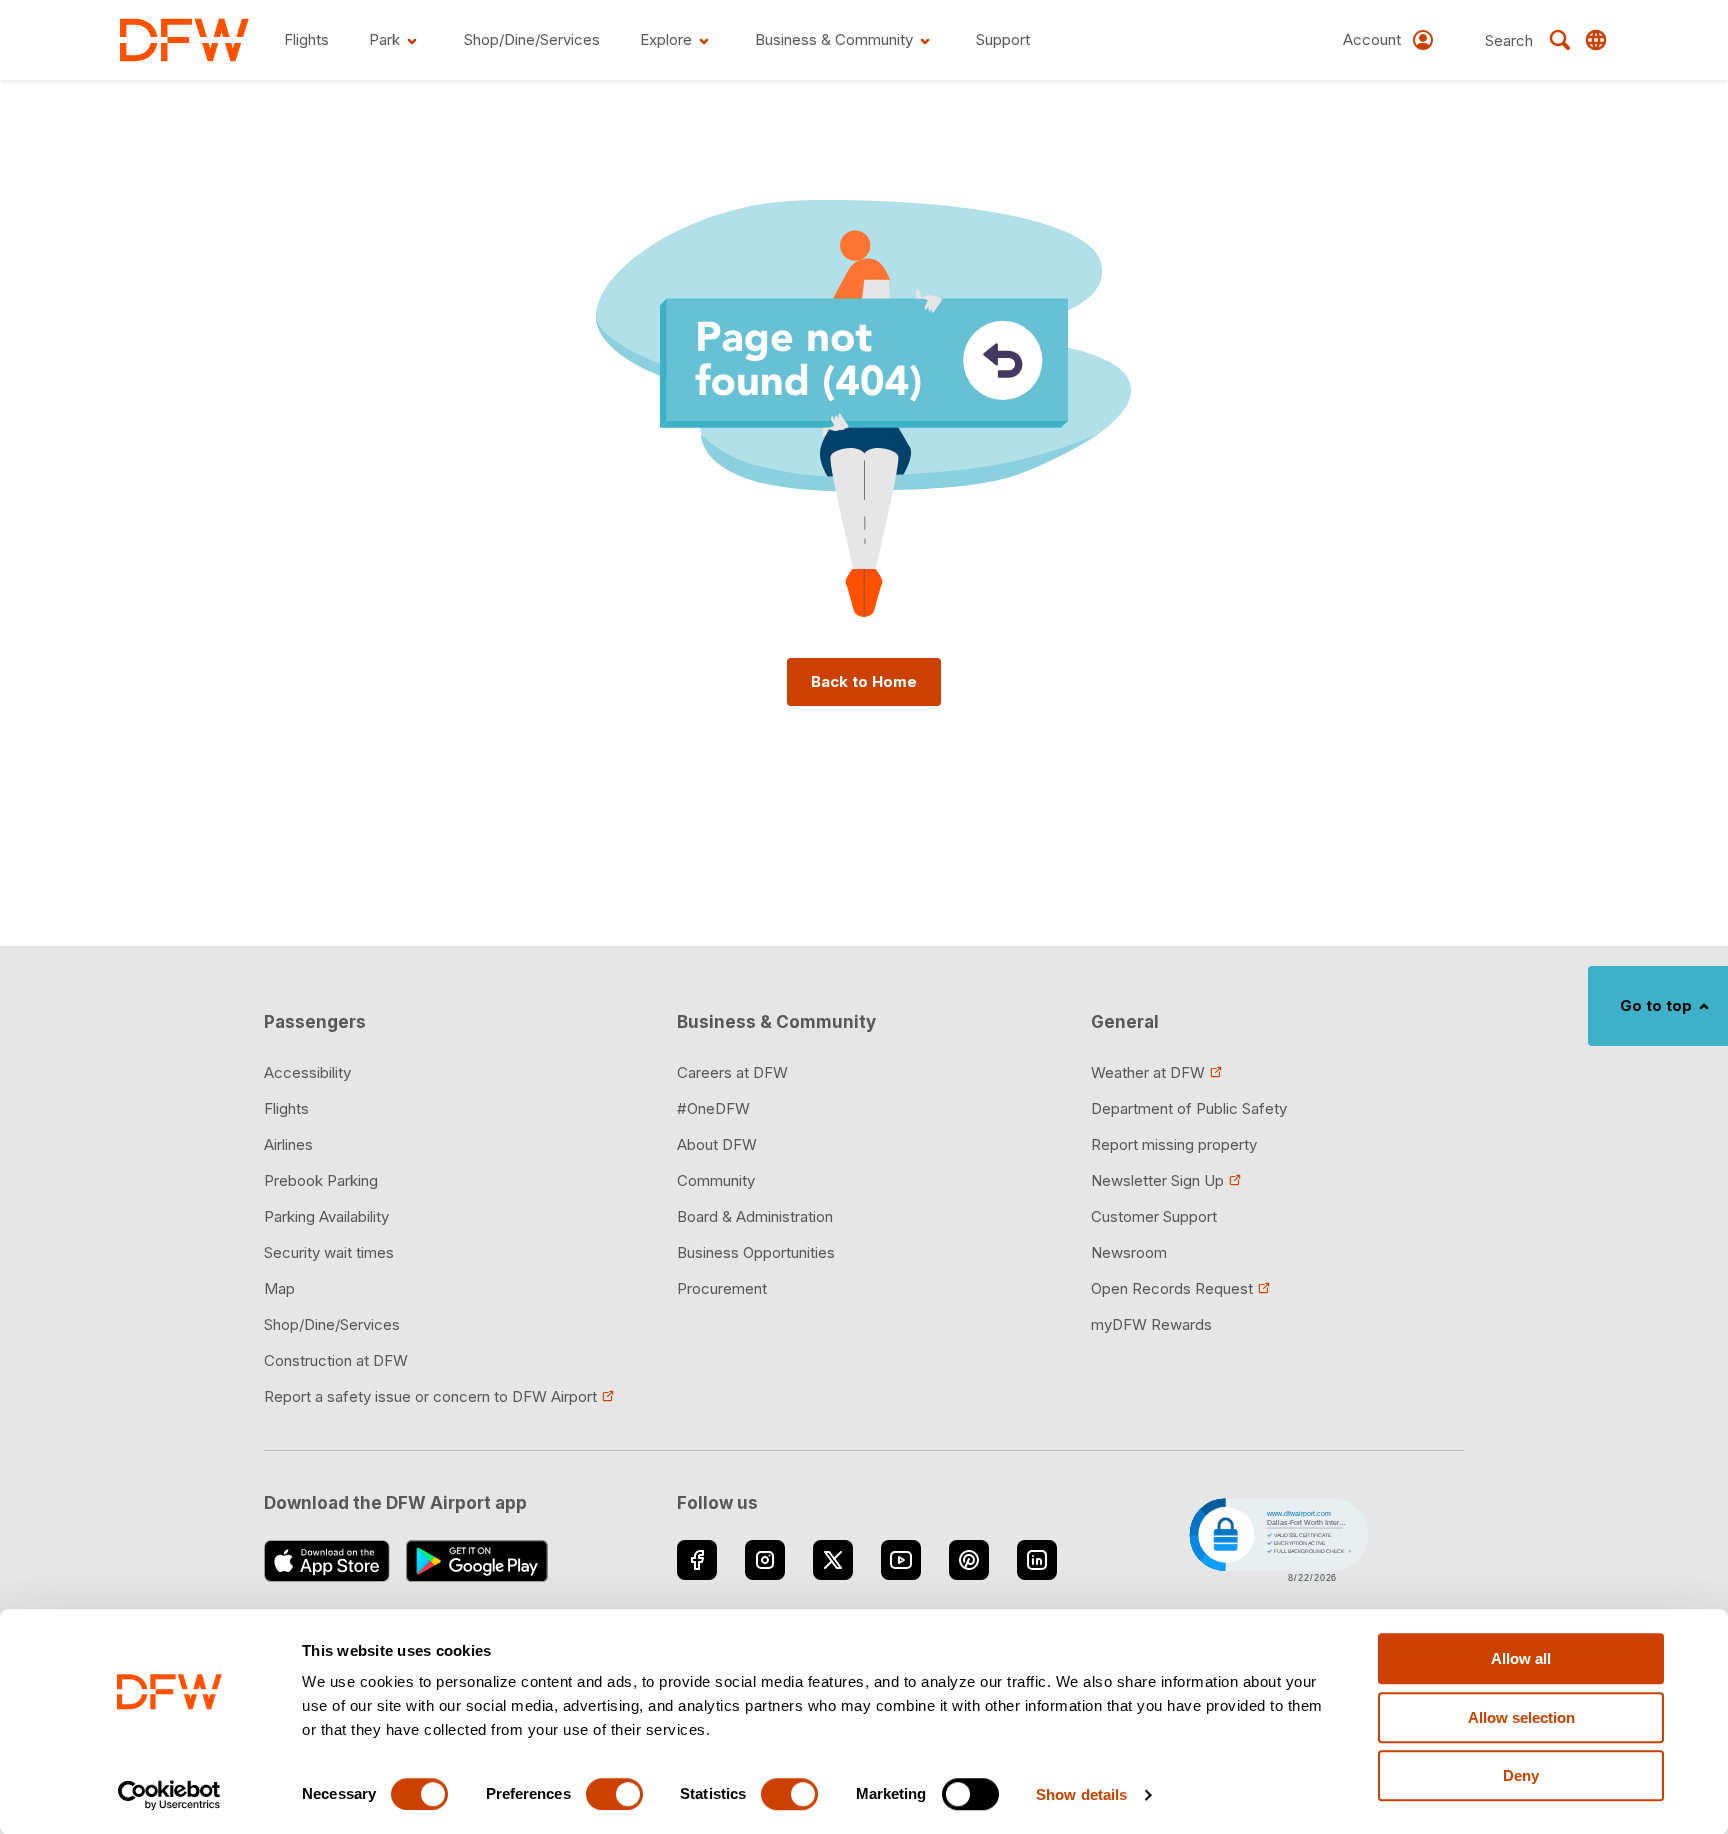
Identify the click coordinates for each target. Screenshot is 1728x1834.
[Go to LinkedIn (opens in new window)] (1037, 1560)
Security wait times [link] (329, 1252)
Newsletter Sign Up (1157, 1180)
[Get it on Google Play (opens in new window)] (477, 1561)
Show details (1081, 1794)
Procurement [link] (722, 1288)
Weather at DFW (1148, 1072)
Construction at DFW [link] (336, 1360)
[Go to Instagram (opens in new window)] (765, 1560)
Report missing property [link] (1174, 1144)
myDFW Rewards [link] (1151, 1324)
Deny (1521, 1775)
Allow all (1521, 1658)
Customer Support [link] (1154, 1216)
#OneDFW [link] (713, 1108)
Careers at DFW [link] (732, 1072)
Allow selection (1521, 1717)
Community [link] (716, 1180)
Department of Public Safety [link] (1189, 1108)
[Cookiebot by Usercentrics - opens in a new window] (169, 1795)
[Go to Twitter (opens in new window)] (833, 1560)
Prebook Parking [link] (321, 1180)
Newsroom (1129, 1252)
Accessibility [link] (307, 1072)
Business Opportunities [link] (756, 1252)
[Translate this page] (1596, 40)
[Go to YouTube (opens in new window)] (901, 1560)
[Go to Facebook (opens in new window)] (697, 1560)
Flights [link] (286, 1108)
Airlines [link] (288, 1144)
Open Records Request (1172, 1288)
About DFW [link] (717, 1144)
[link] (184, 40)
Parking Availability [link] (326, 1216)
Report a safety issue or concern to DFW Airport (430, 1396)
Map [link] (279, 1288)
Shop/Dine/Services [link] (332, 1324)
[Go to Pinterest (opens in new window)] (969, 1560)
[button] (1277, 1538)
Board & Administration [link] (755, 1216)
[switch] (614, 1794)
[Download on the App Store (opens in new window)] (327, 1561)
